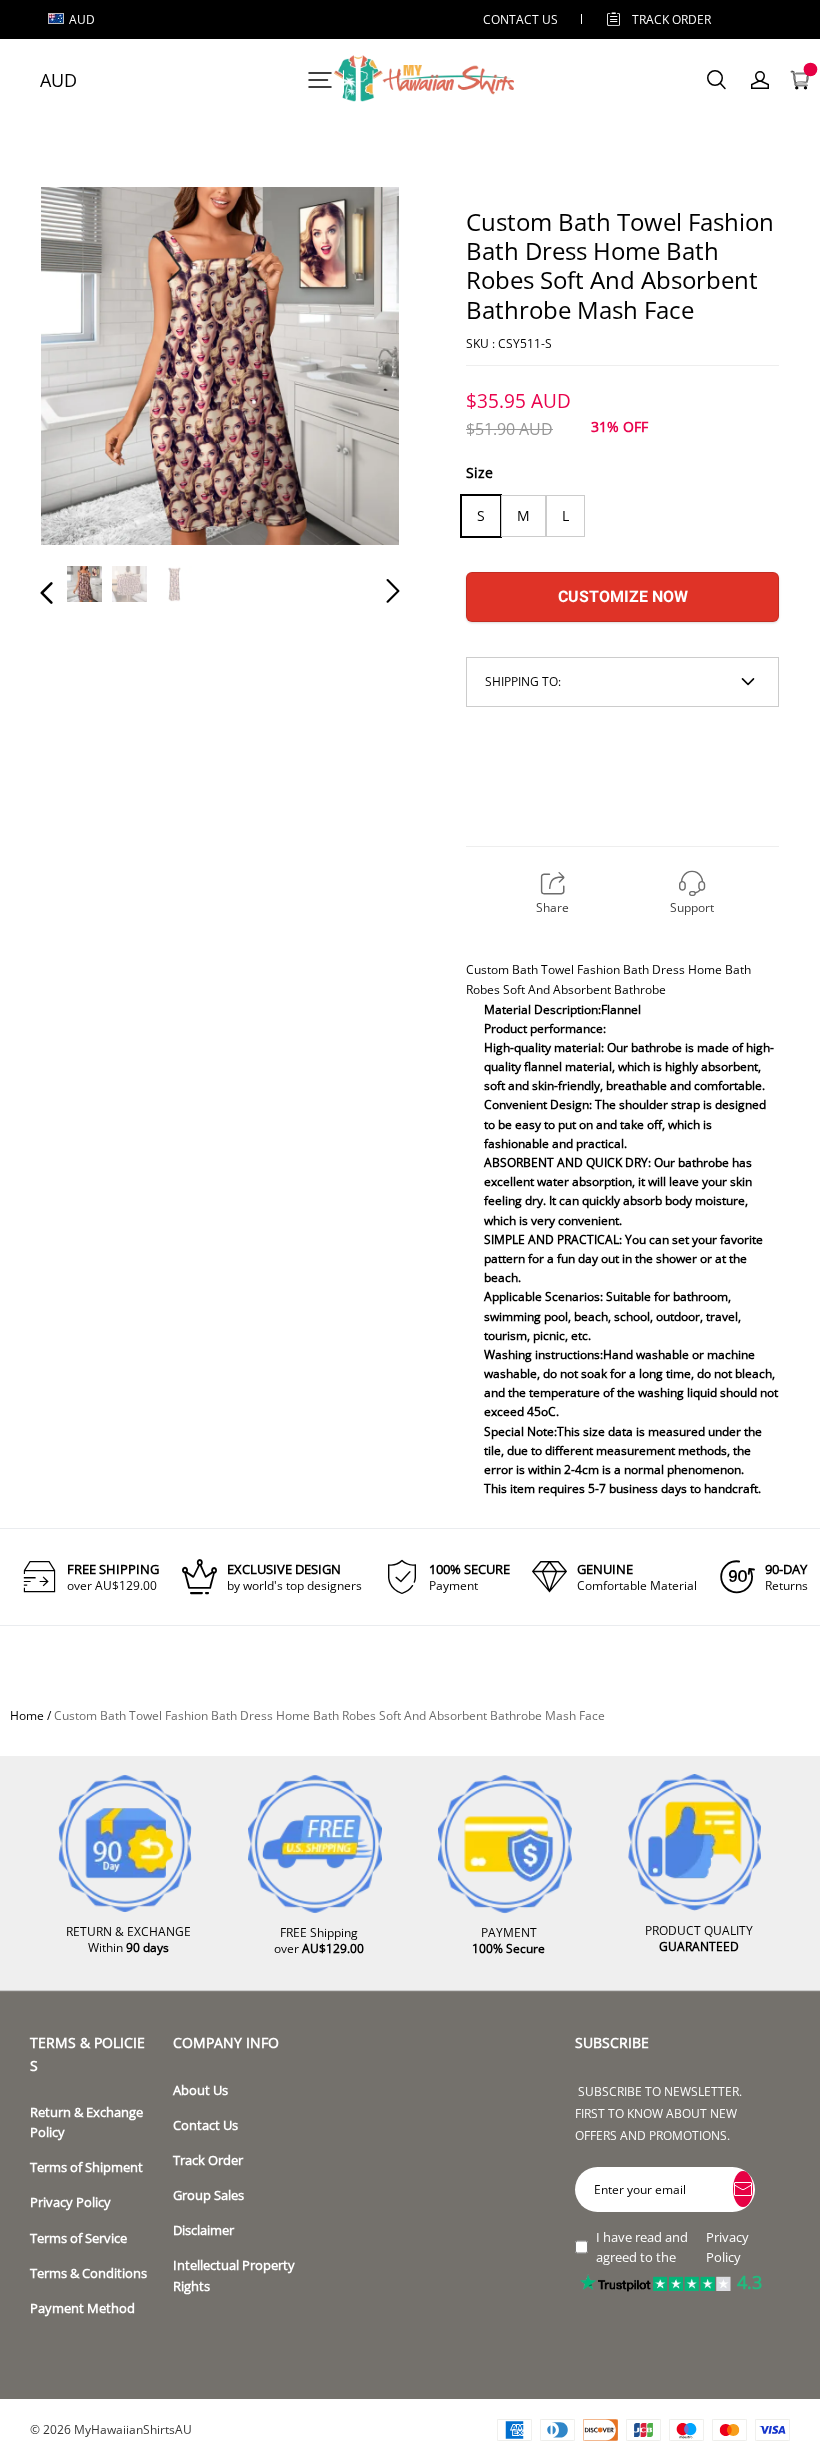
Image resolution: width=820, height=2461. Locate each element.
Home (27, 1715)
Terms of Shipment (86, 2167)
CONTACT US (520, 19)
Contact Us (205, 2125)
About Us (200, 2090)
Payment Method (82, 2308)
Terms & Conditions (88, 2273)
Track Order (671, 19)
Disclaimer (203, 2230)
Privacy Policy (70, 2202)
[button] (87, 369)
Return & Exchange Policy (86, 2122)
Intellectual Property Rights (234, 2275)
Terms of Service (78, 2238)
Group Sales (208, 2195)
